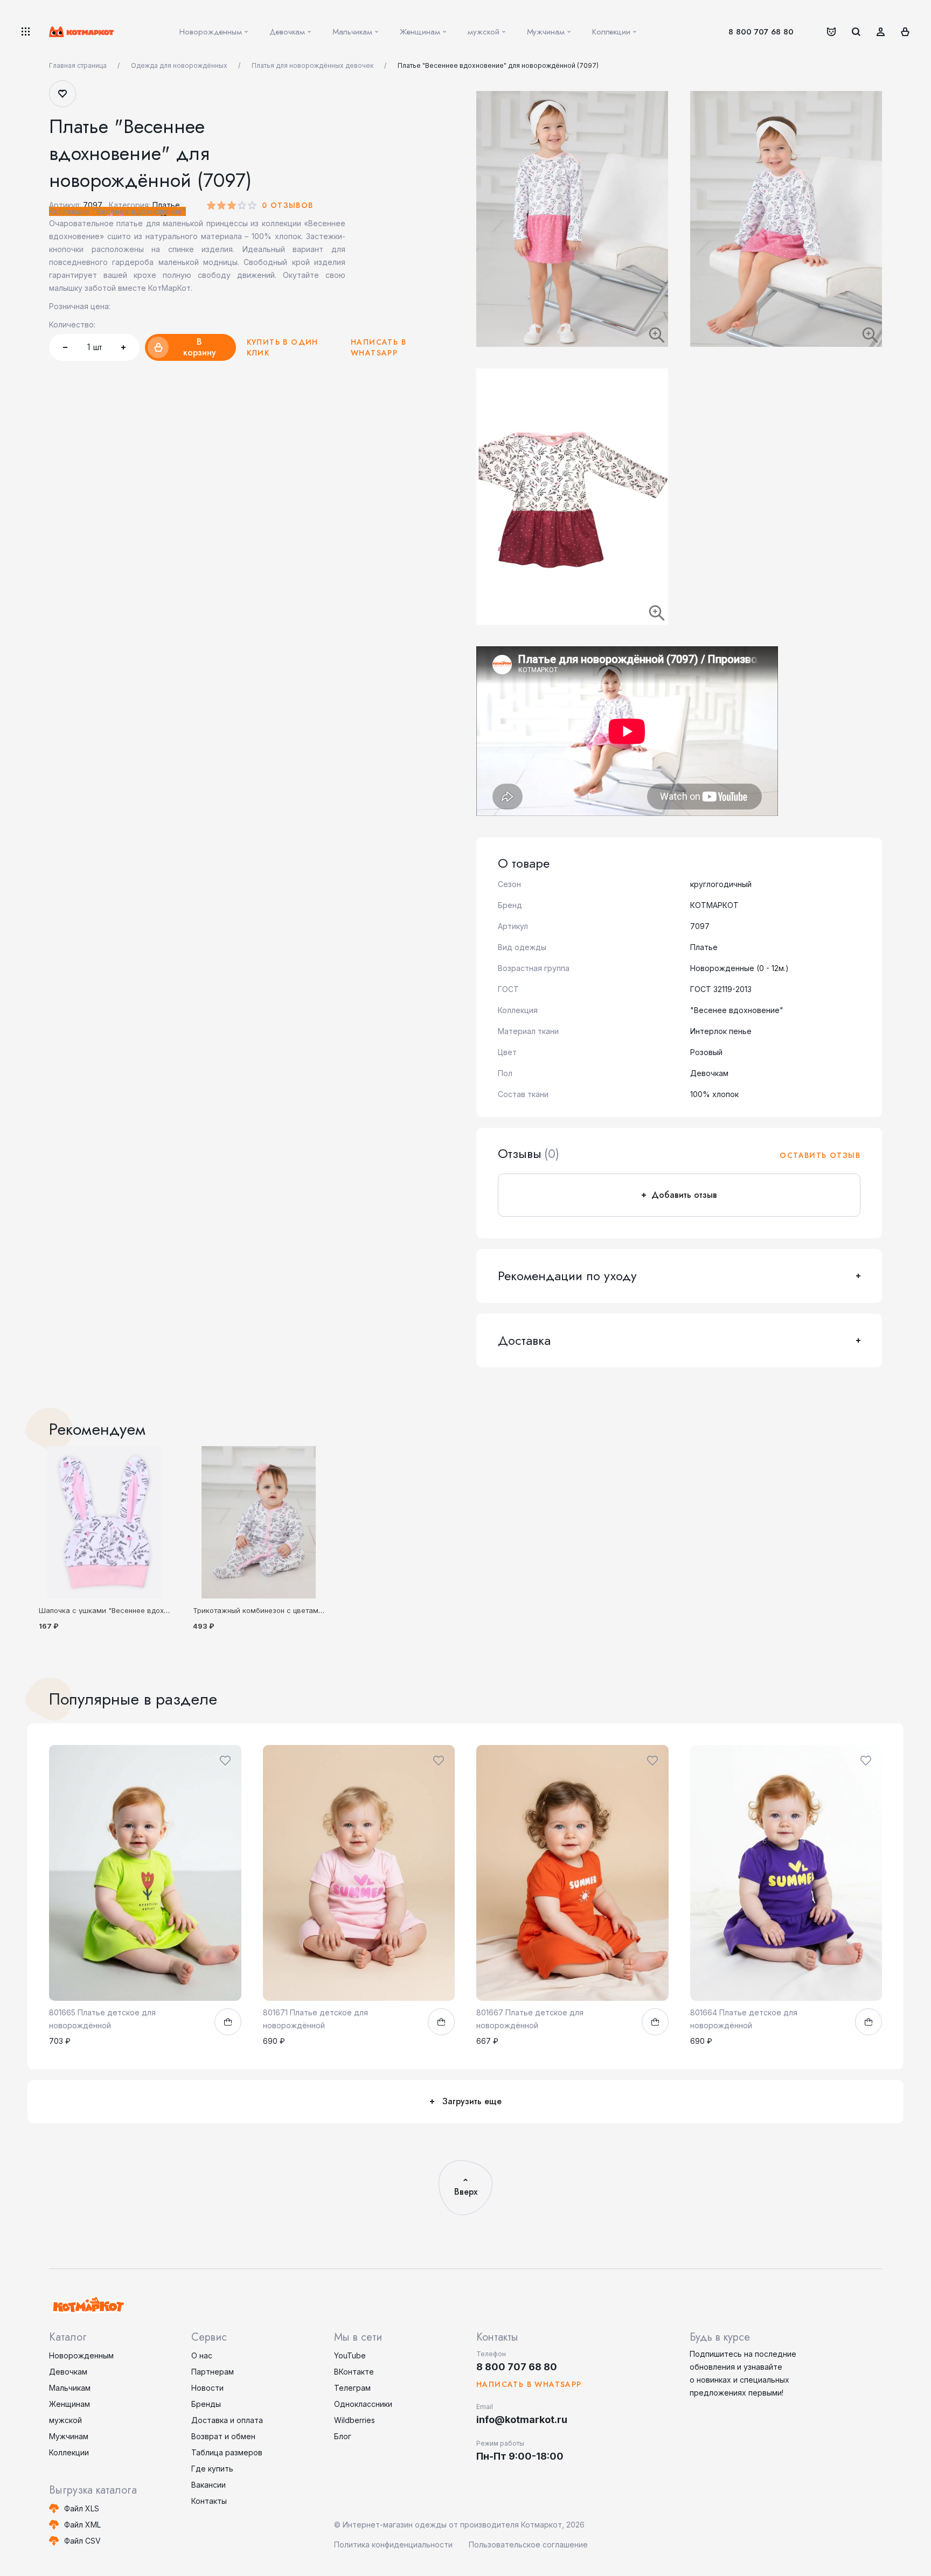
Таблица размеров (227, 2452)
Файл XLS (82, 2508)
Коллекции (69, 2452)
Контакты (209, 2501)
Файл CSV (82, 2541)
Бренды (206, 2404)
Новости (207, 2388)
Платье (166, 205)
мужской (65, 2420)
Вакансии (209, 2485)
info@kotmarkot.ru (522, 2420)
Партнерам (213, 2372)
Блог (343, 2436)
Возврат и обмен (223, 2436)
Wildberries (355, 2420)
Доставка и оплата (227, 2420)
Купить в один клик (283, 347)
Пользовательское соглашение (528, 2544)
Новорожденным (81, 2355)
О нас (202, 2355)
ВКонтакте (354, 2372)
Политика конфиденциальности (393, 2544)
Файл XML (82, 2525)
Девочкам (68, 2372)
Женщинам (70, 2404)
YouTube (350, 2355)
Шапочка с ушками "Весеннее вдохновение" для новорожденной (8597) (166, 1610)
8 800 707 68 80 (761, 32)
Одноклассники (363, 2404)
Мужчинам (69, 2436)
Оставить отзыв (820, 1155)
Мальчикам (70, 2388)
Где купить (212, 2469)
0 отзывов (288, 205)
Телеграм (352, 2388)
